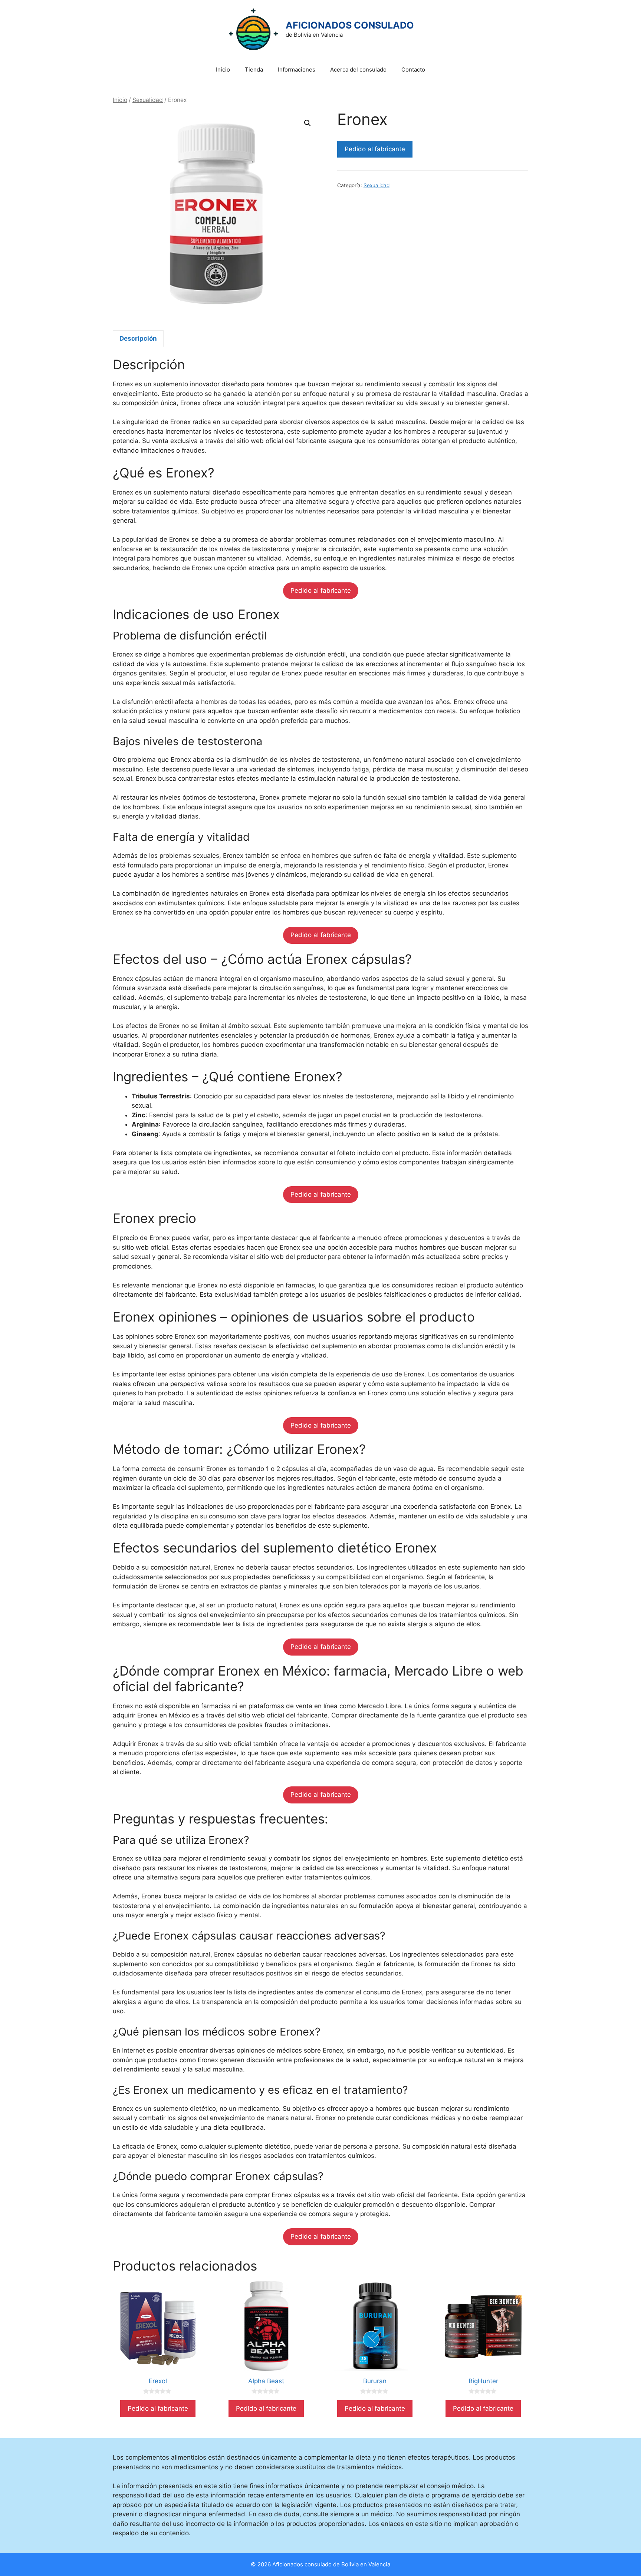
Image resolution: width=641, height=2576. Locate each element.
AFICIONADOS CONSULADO (350, 25)
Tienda (254, 70)
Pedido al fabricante (375, 149)
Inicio (223, 70)
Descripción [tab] (138, 338)
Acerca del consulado (358, 70)
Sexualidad (148, 100)
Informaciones (297, 70)
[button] (308, 123)
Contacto (413, 70)
